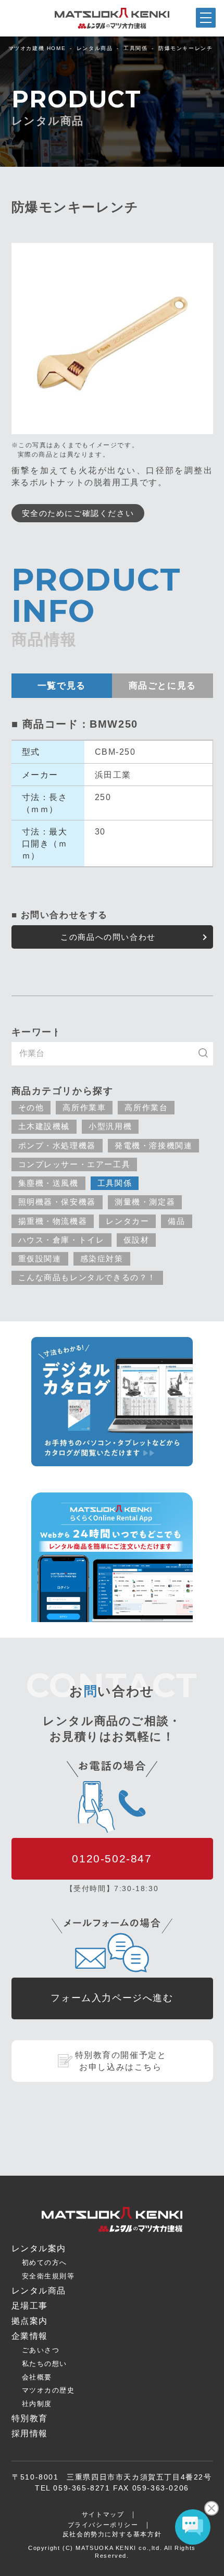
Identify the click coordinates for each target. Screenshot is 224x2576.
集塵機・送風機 (48, 1183)
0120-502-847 (112, 1859)
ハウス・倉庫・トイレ (61, 1240)
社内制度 (37, 2404)
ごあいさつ (41, 2350)
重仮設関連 (40, 1259)
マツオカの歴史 (48, 2390)
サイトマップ (103, 2514)
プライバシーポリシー (103, 2525)
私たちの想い (45, 2364)
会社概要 (37, 2377)
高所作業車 (84, 1107)
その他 (31, 1107)
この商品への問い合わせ (108, 937)
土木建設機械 (44, 1126)
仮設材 (136, 1240)
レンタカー (127, 1221)
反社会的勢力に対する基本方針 (112, 2534)
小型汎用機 (110, 1126)
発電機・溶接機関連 (153, 1145)
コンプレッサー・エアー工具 (74, 1164)
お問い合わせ (140, 2567)
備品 (176, 1221)
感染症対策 (102, 1259)
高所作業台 (146, 1107)
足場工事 (30, 2306)
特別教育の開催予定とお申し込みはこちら (121, 2061)
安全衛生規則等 (48, 2276)
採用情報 (30, 2433)
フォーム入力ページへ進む (112, 1998)
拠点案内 (84, 2569)
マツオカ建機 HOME (37, 48)
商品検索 (28, 2568)
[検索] (208, 1054)
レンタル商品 (95, 48)
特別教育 (30, 2418)
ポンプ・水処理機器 (57, 1145)
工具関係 (135, 48)
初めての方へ (45, 2262)
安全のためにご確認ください (78, 513)
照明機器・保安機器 (57, 1202)
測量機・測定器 (145, 1202)
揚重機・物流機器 (53, 1221)
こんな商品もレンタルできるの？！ (88, 1277)
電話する (196, 2568)
